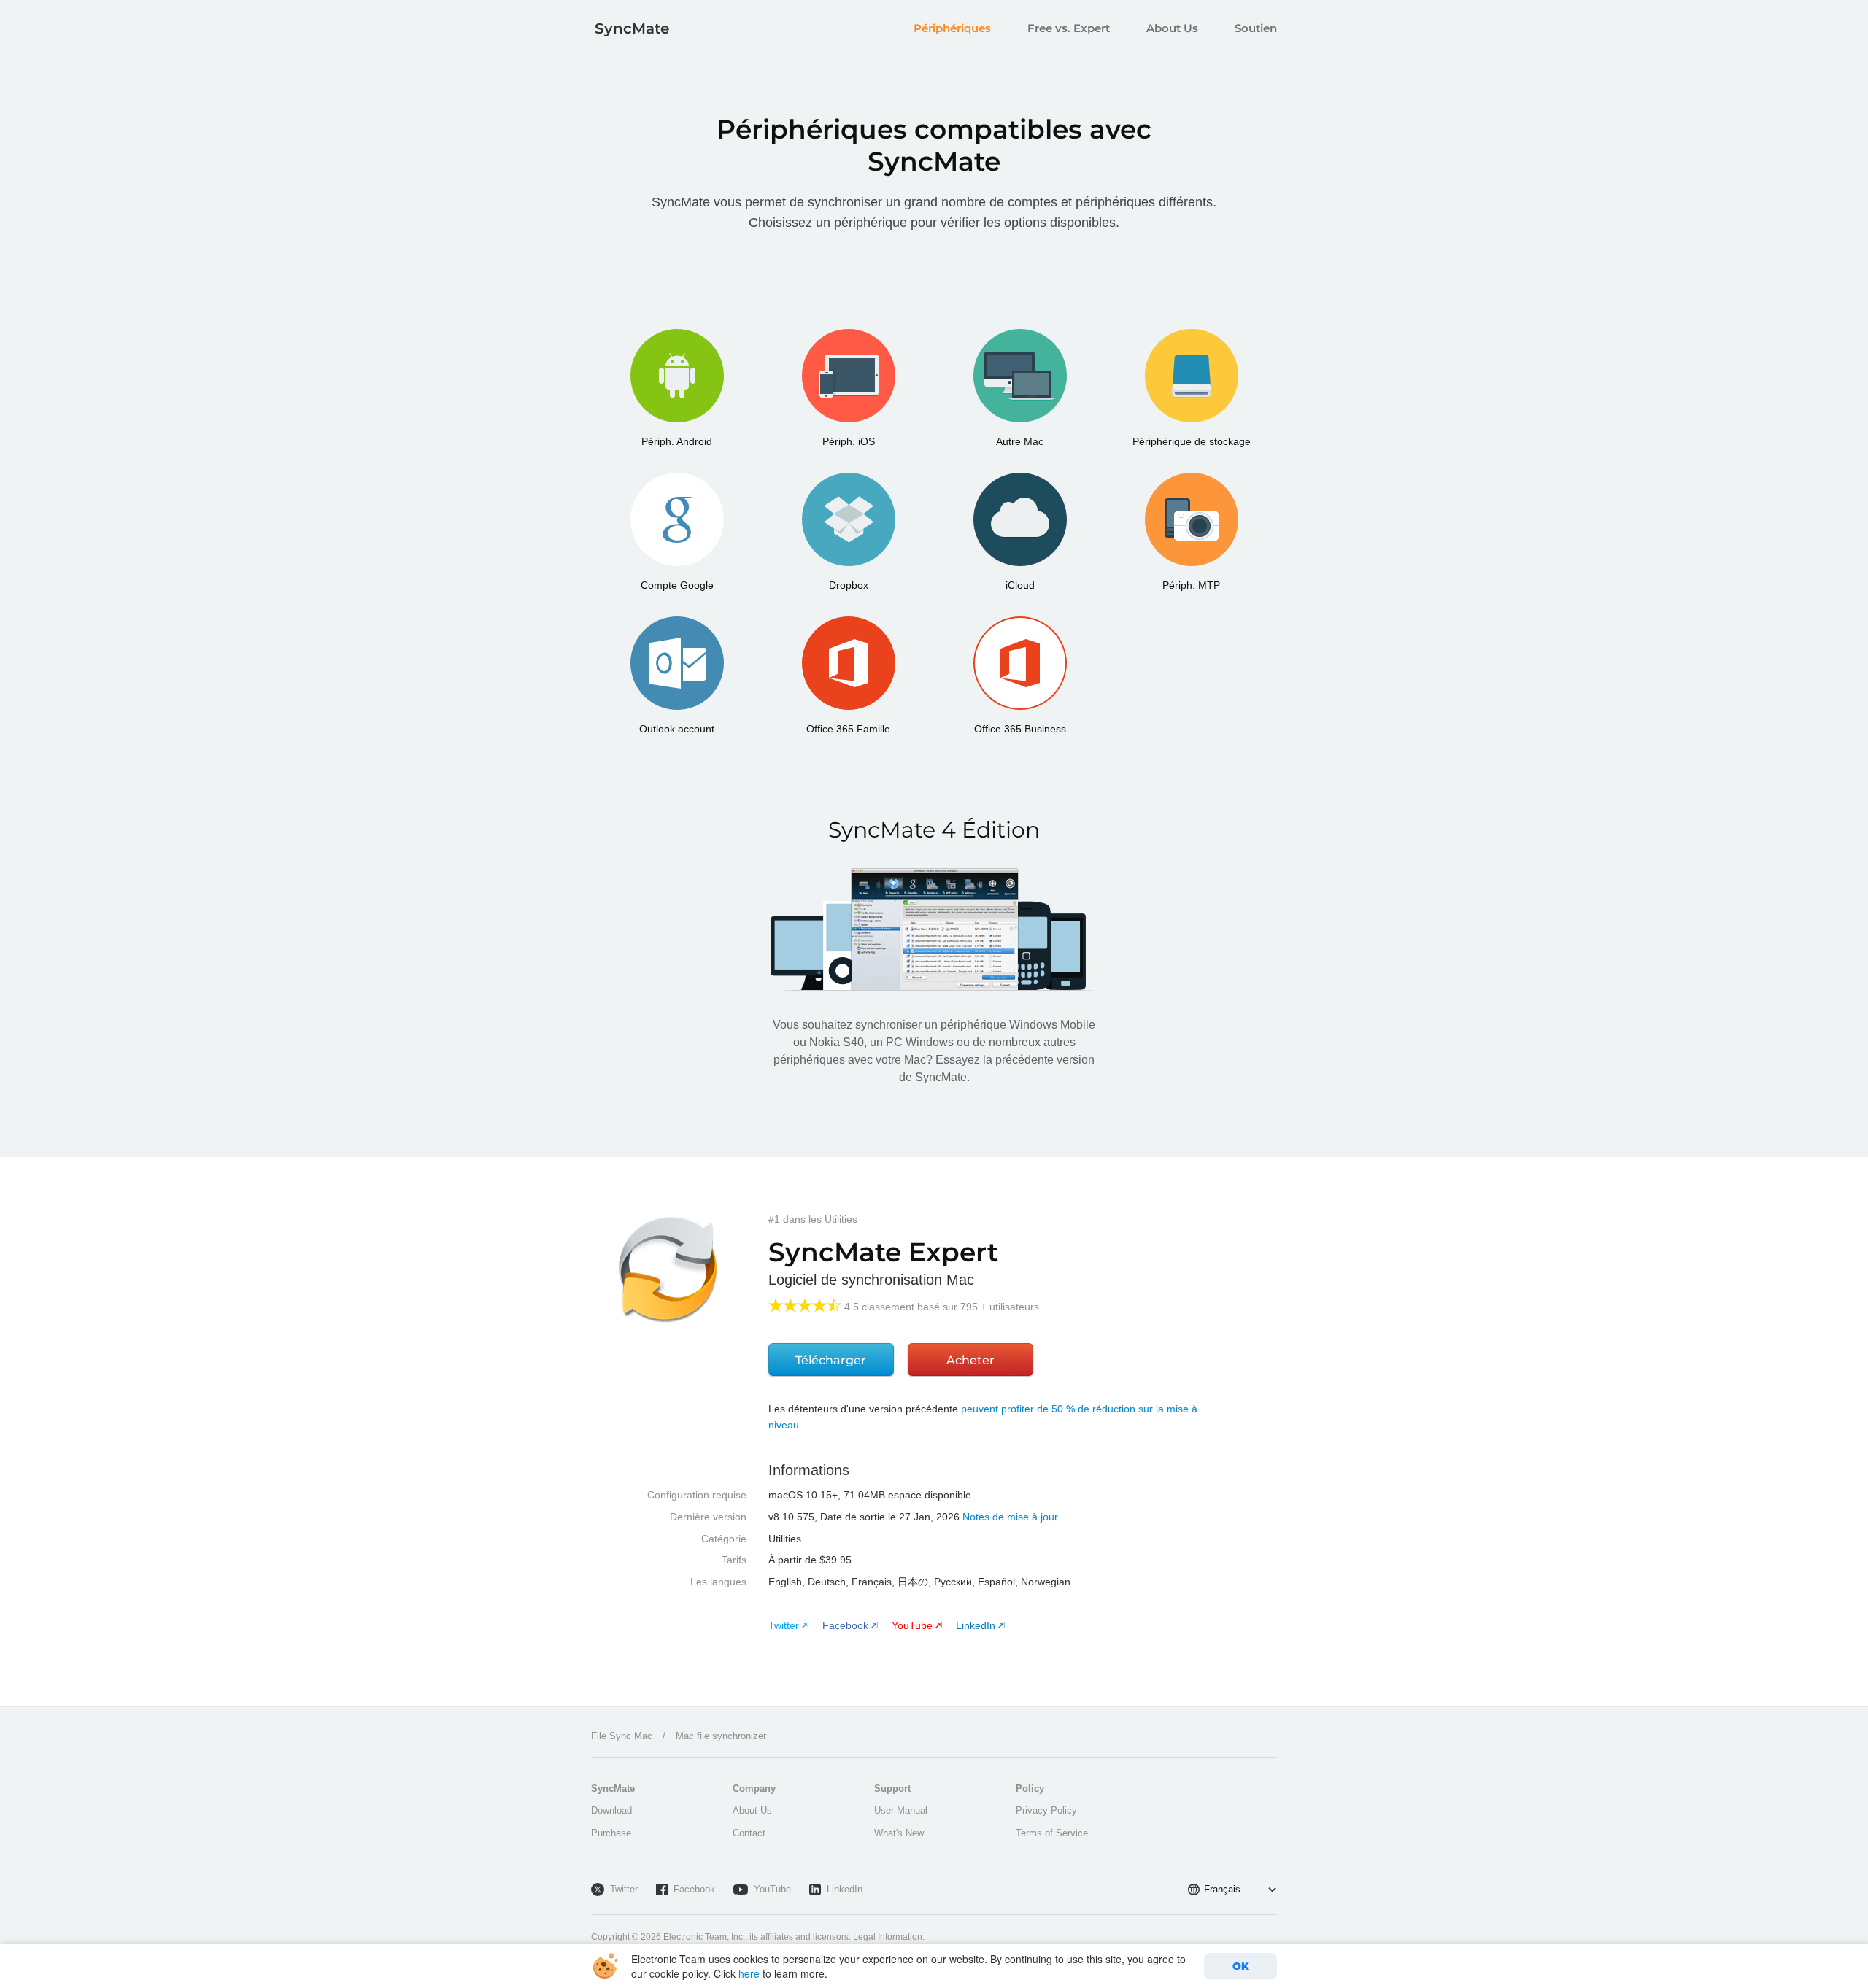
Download (611, 1810)
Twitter (624, 1889)
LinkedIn (845, 1889)
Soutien (1256, 28)
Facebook (694, 1889)
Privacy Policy (1046, 1810)
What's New (899, 1833)
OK (1241, 1966)
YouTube (772, 1889)
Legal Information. (889, 1937)
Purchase (611, 1833)
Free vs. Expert (1069, 28)
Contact (749, 1833)
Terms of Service (1052, 1833)
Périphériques (952, 28)
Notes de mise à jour (1010, 1517)
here (749, 1973)
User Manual (901, 1810)
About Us (1172, 28)
